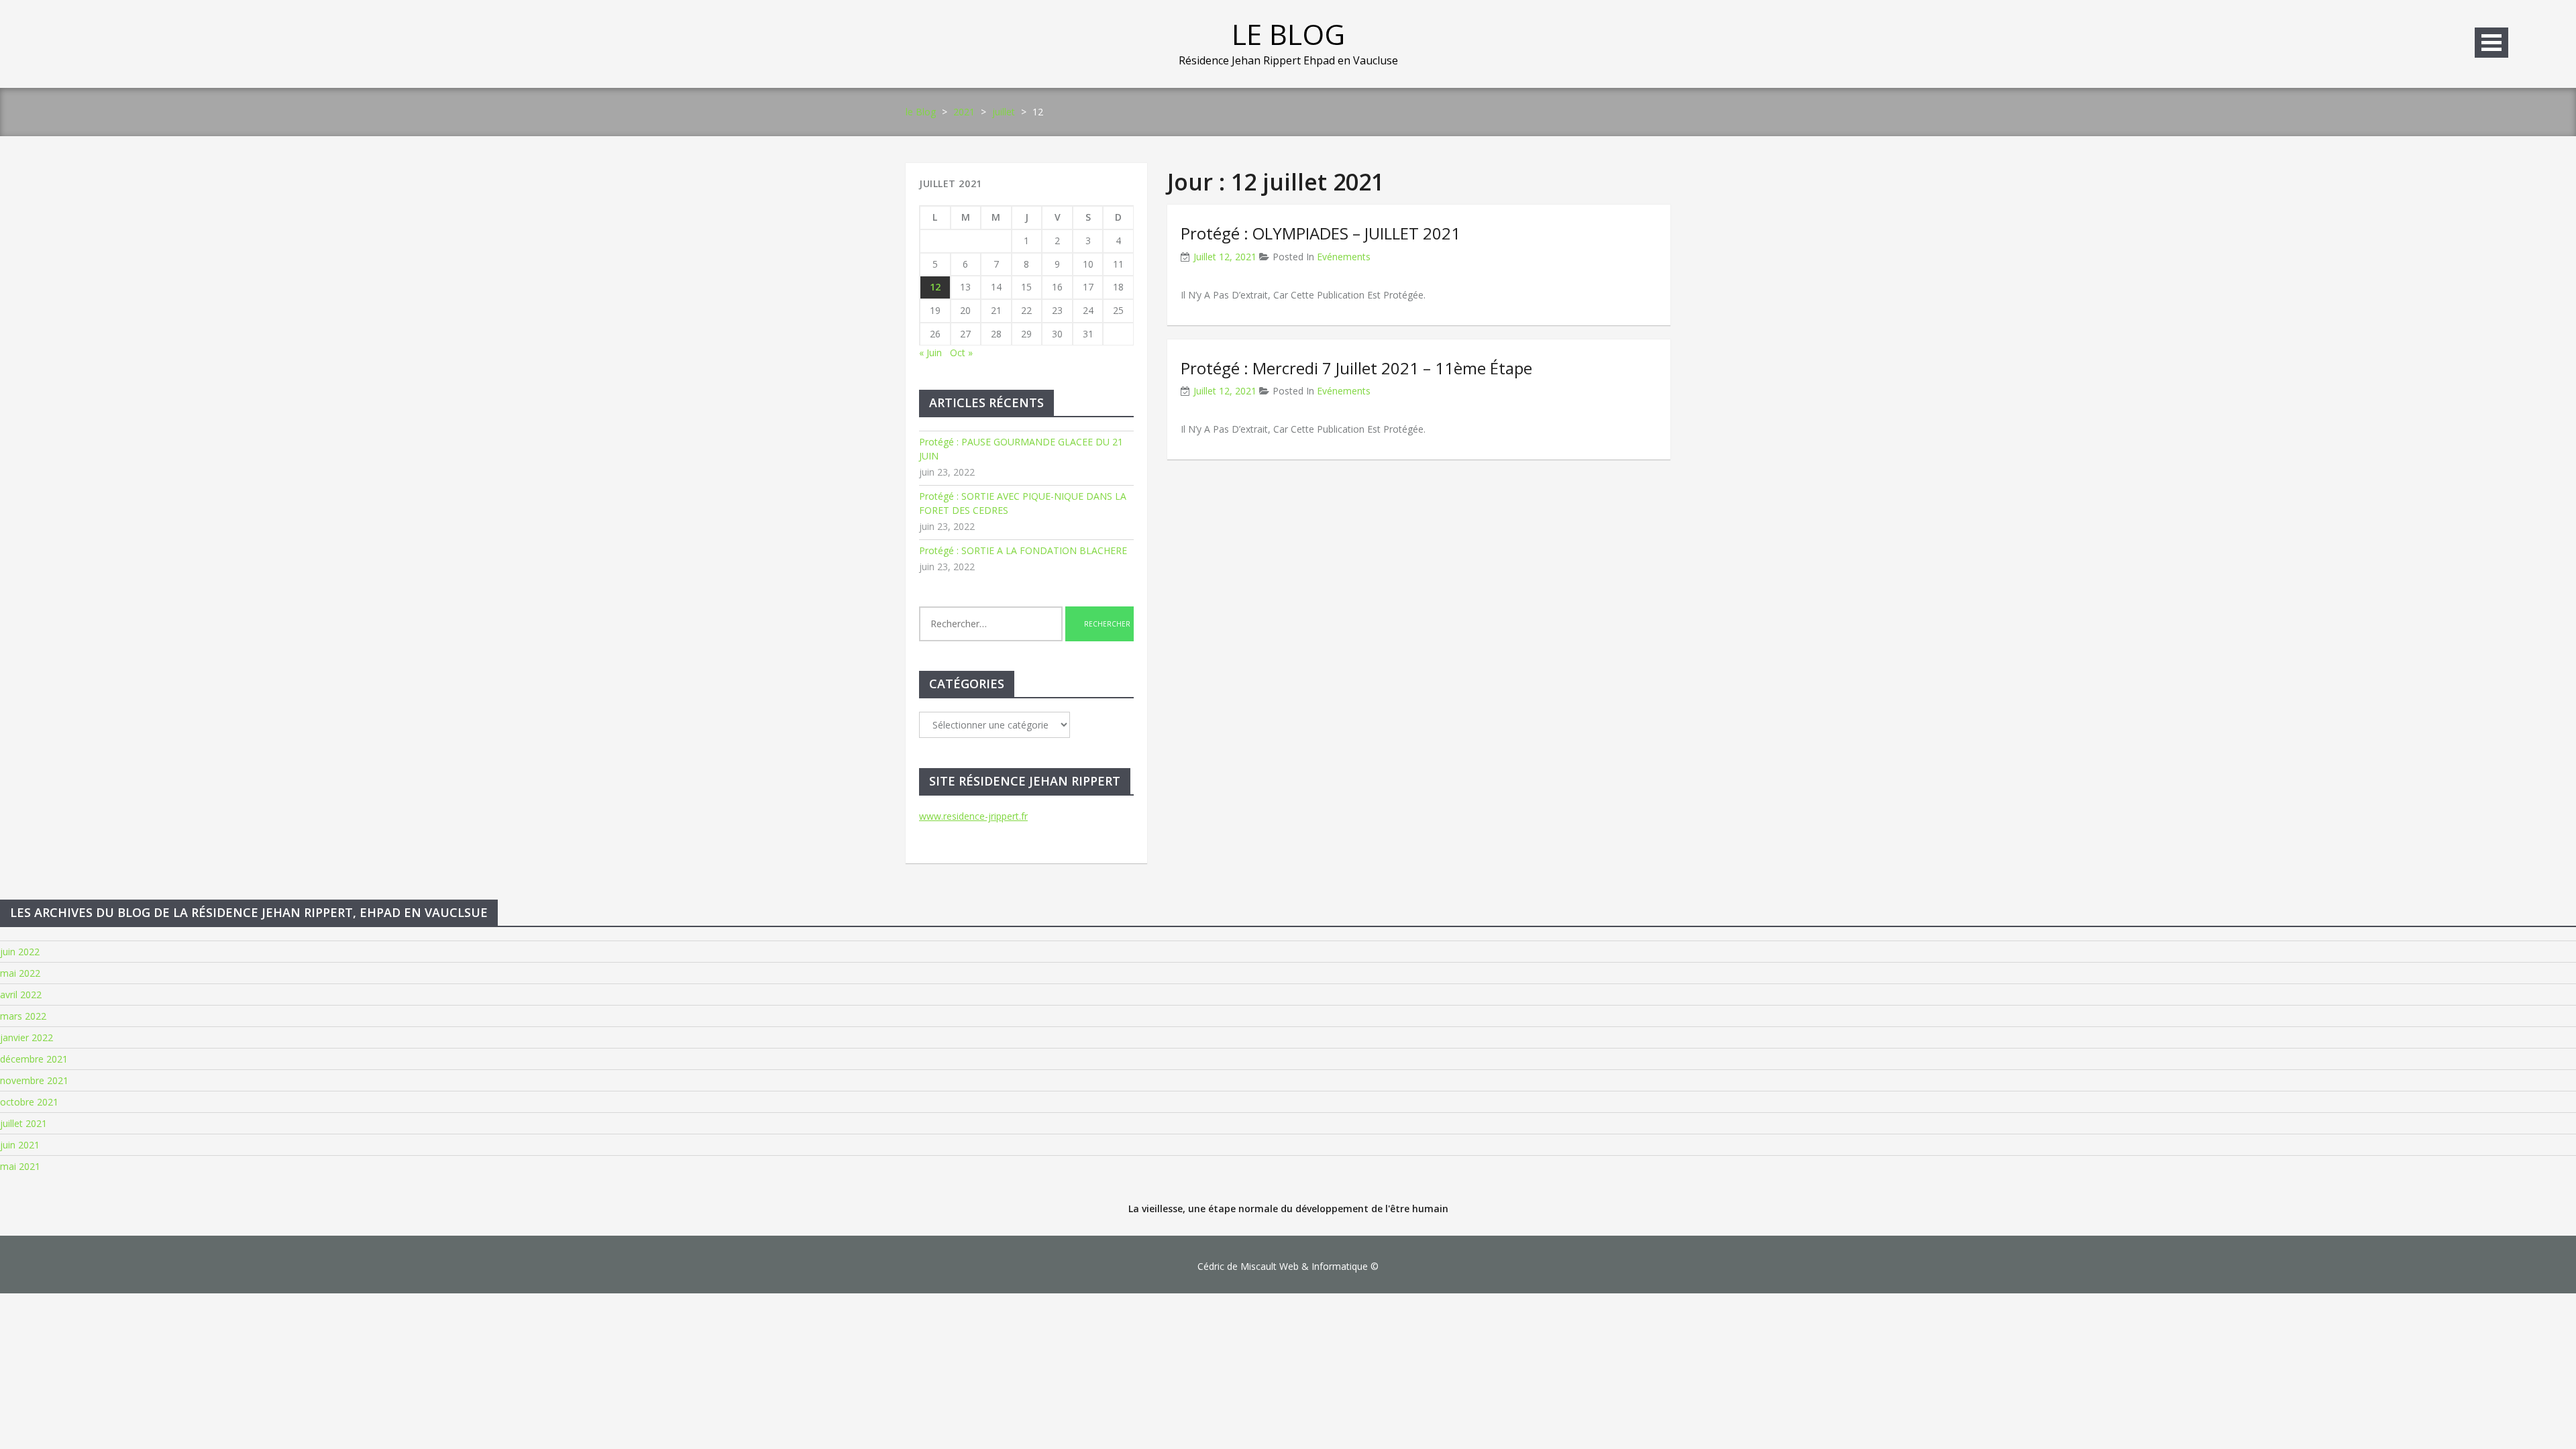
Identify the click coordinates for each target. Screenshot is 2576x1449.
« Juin (930, 353)
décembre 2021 (34, 1059)
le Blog (1288, 34)
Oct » (961, 353)
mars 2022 (23, 1016)
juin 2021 (20, 1145)
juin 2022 (20, 952)
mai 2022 (20, 973)
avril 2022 (21, 995)
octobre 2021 (29, 1102)
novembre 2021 (34, 1080)
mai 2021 (20, 1166)
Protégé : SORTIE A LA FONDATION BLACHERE (1023, 550)
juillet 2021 (23, 1123)
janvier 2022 (26, 1037)
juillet (1004, 112)
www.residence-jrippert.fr (973, 816)
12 (935, 287)
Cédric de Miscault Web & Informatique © (1288, 1266)
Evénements (1344, 257)
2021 (964, 112)
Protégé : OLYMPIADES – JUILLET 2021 (1321, 233)
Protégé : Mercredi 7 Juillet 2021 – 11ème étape (1356, 368)
